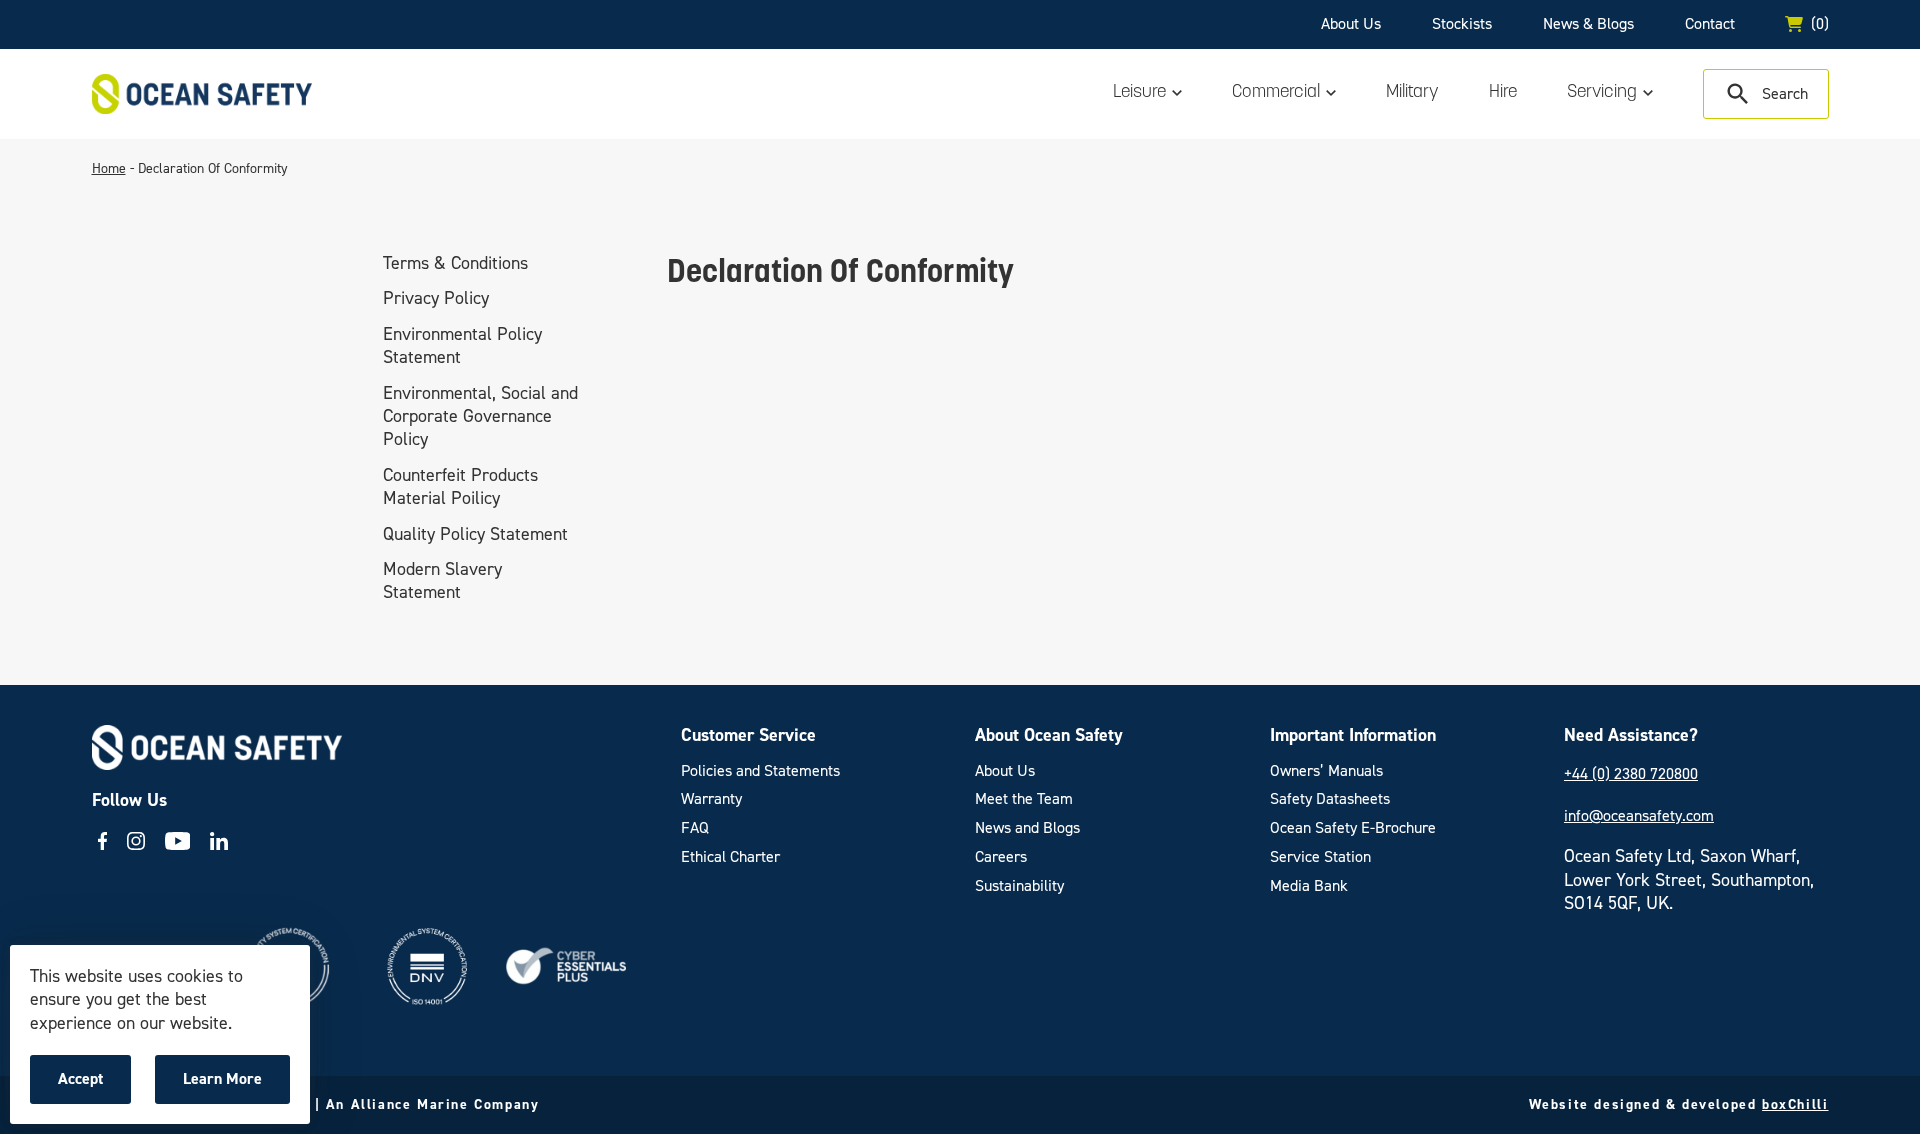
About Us (1351, 23)
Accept (94, 1086)
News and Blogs (1027, 828)
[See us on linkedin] (219, 841)
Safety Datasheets (1330, 799)
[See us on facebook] (102, 841)
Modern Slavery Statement (442, 580)
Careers (1001, 857)
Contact (1710, 23)
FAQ (695, 828)
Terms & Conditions (455, 263)
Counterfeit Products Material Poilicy (460, 486)
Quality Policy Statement (475, 534)
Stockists (1462, 23)
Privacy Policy (436, 299)
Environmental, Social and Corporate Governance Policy (480, 416)
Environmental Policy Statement (462, 345)
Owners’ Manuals (1326, 771)
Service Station (1320, 857)
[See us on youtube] (178, 841)
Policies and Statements (760, 771)
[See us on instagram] (136, 841)
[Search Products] (1766, 94)
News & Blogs (1588, 23)
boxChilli (1795, 1104)
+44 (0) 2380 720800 (1631, 773)
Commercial (1276, 93)
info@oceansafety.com (1639, 815)
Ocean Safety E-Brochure (1353, 828)
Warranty (711, 799)
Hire (1503, 93)
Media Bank (1309, 886)
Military (1412, 93)
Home (109, 168)
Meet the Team (1024, 799)
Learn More (227, 1086)
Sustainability (1019, 886)
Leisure (1139, 93)
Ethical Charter (730, 857)
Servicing (1602, 93)
